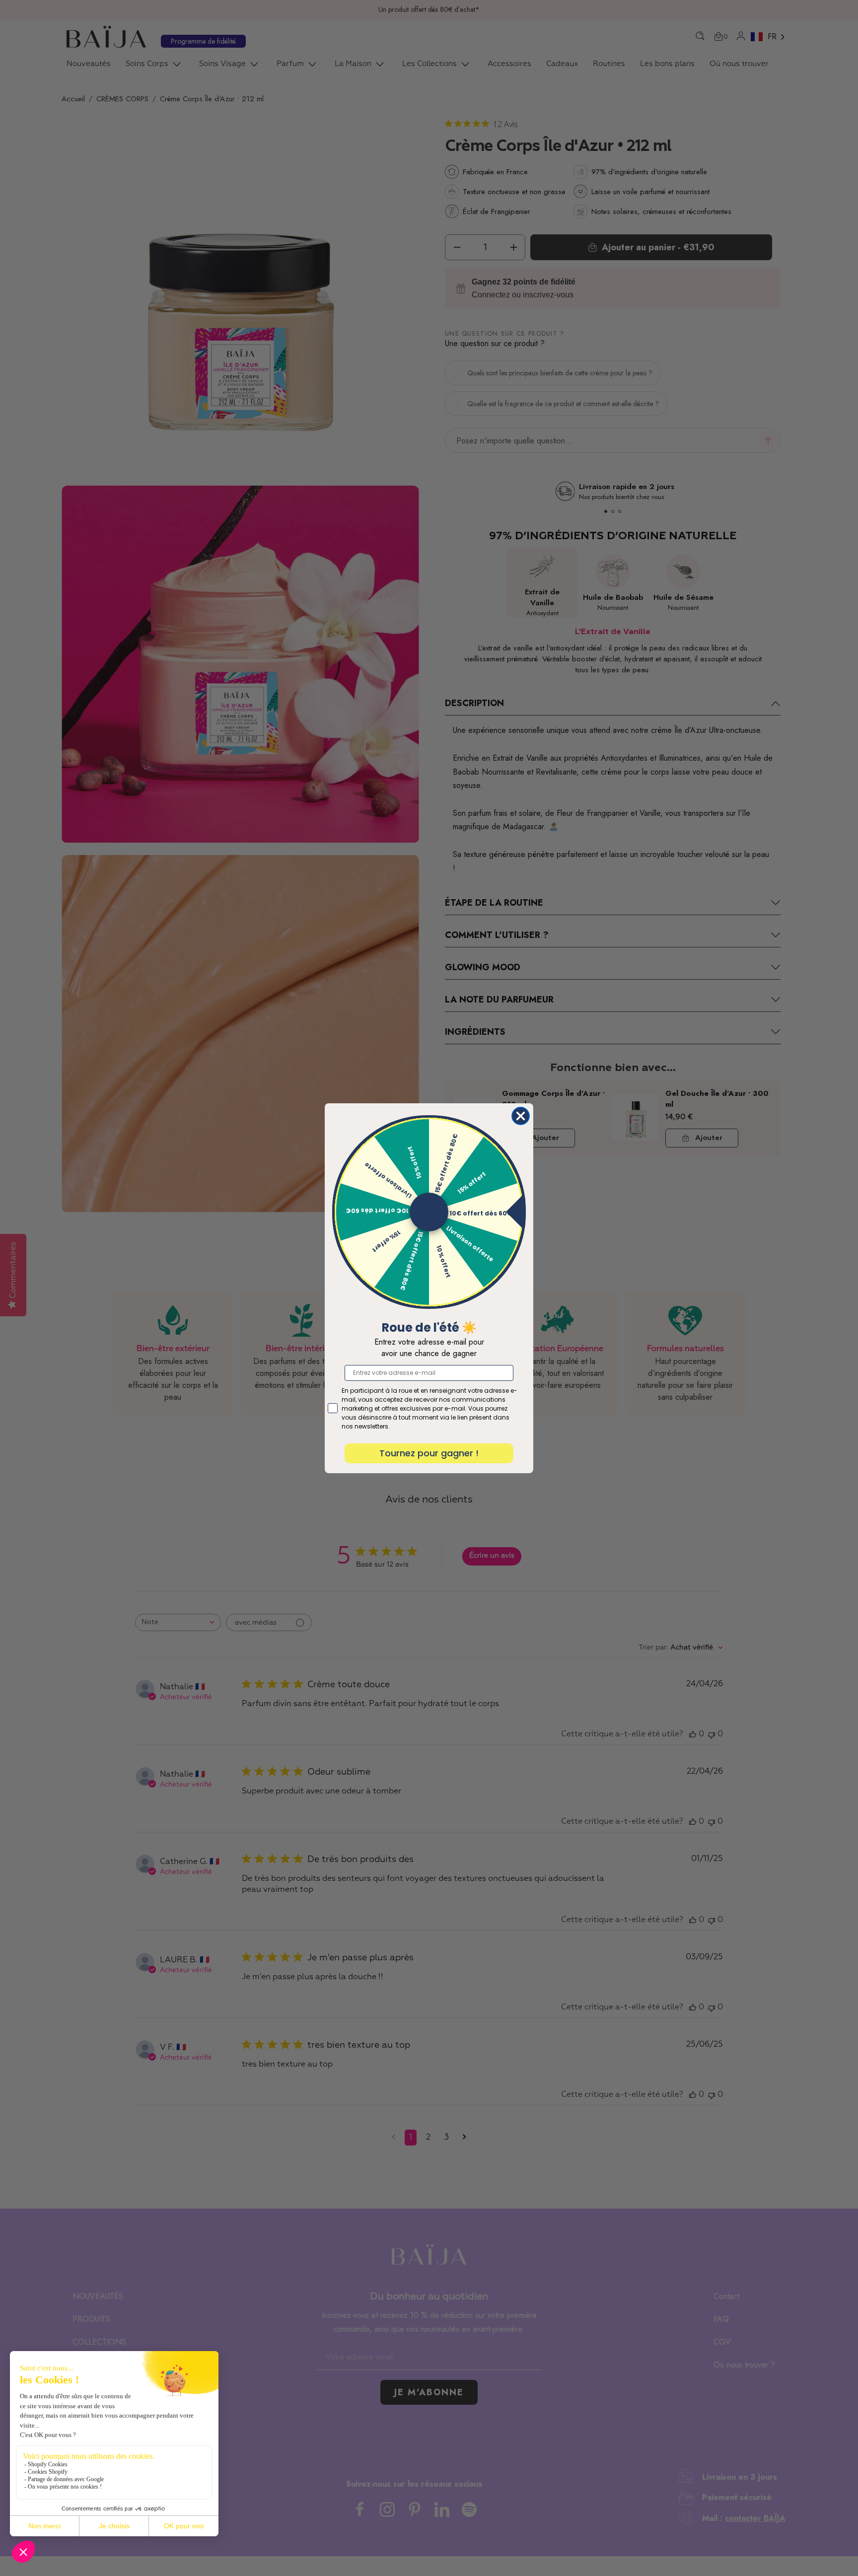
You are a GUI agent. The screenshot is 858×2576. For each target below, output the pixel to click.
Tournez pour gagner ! (429, 1453)
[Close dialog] (521, 1116)
